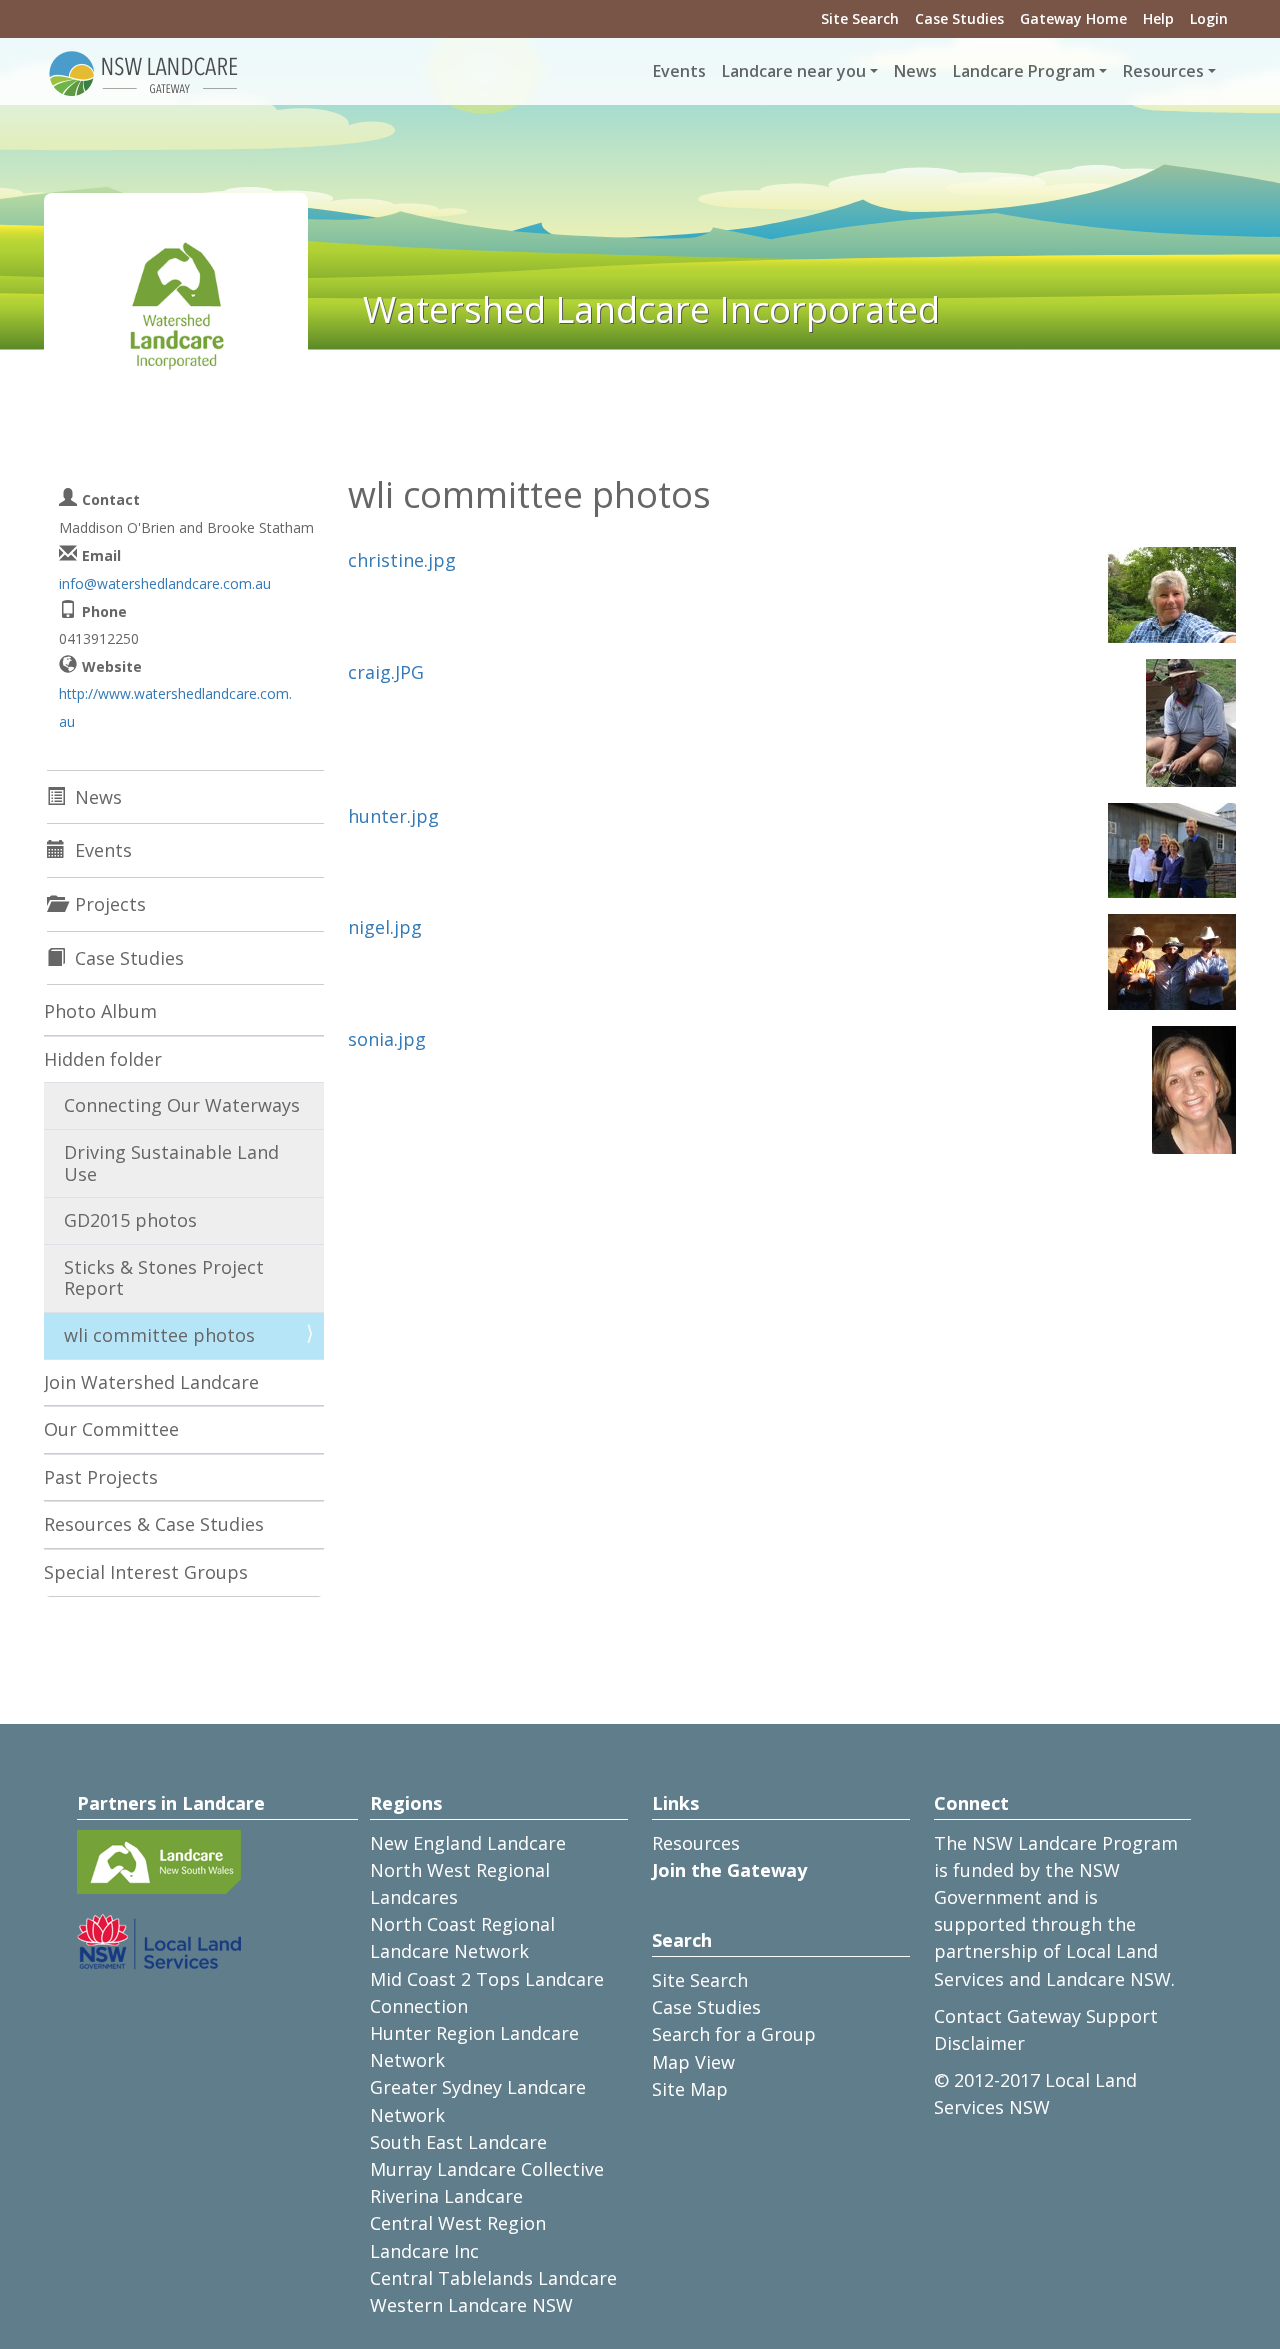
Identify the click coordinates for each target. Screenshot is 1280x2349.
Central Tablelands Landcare (493, 2278)
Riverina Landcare (446, 2196)
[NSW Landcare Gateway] (144, 72)
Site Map (690, 2089)
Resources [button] (1163, 71)
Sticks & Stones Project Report (164, 1278)
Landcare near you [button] (794, 71)
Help (1158, 18)
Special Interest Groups (146, 1572)
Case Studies (959, 18)
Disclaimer (979, 2043)
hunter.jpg (393, 816)
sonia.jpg (387, 1039)
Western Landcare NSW (471, 2305)
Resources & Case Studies (154, 1524)
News (915, 71)
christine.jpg (402, 560)
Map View (693, 2062)
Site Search (860, 18)
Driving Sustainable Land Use (171, 1163)
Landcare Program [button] (1024, 71)
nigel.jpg (385, 927)
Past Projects (101, 1477)
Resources (696, 1843)
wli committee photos (159, 1335)
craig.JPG (386, 672)
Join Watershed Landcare (151, 1382)
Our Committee (111, 1429)
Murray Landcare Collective (487, 2169)
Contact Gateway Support (1046, 2016)
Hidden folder (103, 1059)
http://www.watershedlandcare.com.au (175, 707)
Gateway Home (1073, 18)
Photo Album (100, 1011)
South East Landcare (458, 2142)
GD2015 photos (130, 1220)
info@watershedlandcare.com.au (165, 583)
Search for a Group (734, 2034)
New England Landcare (468, 1843)
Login (1209, 18)
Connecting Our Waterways (182, 1105)
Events (679, 71)
